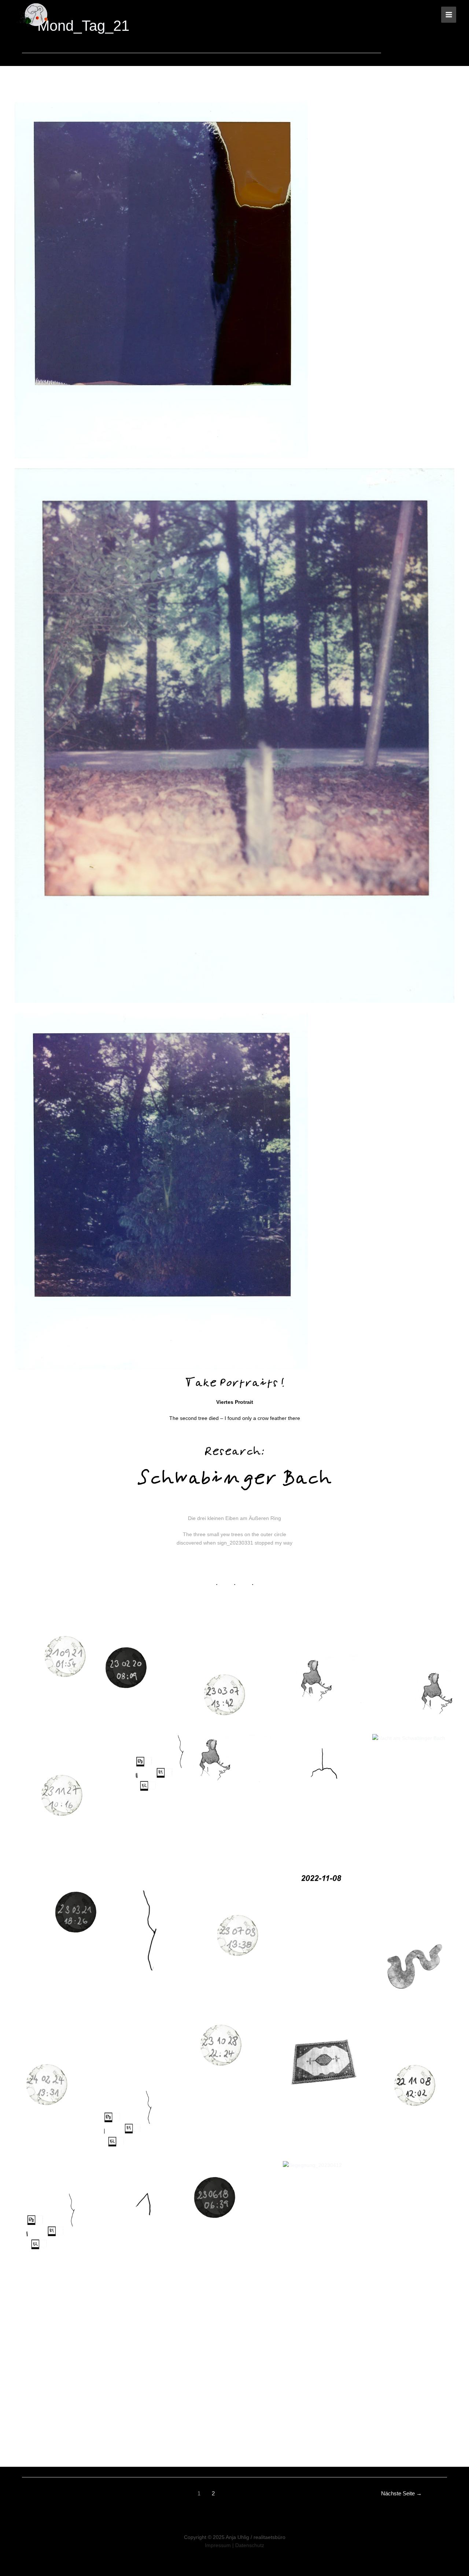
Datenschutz (250, 2545)
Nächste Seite (401, 2493)
